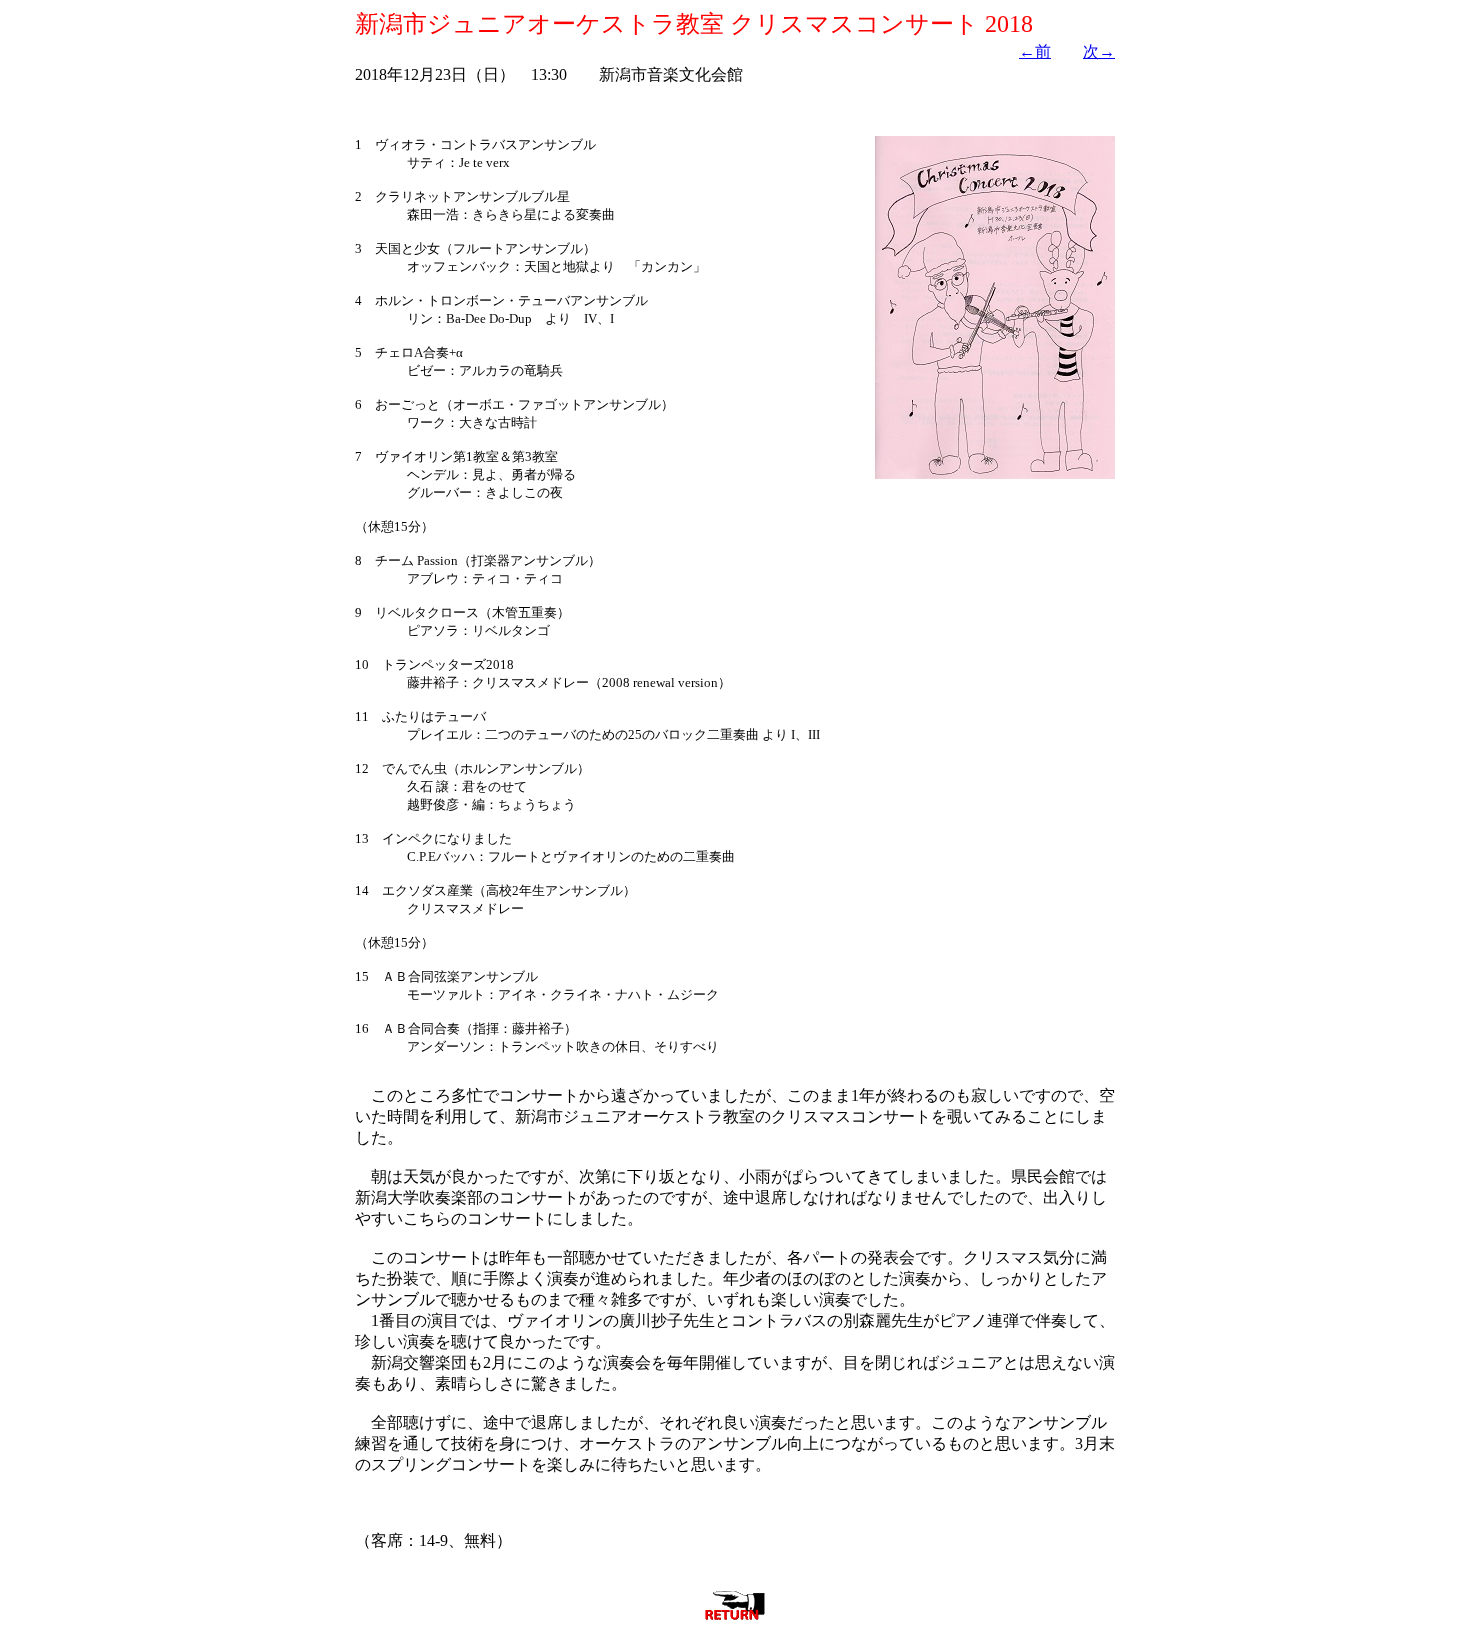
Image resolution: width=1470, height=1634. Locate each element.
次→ (1099, 51)
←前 (1035, 51)
